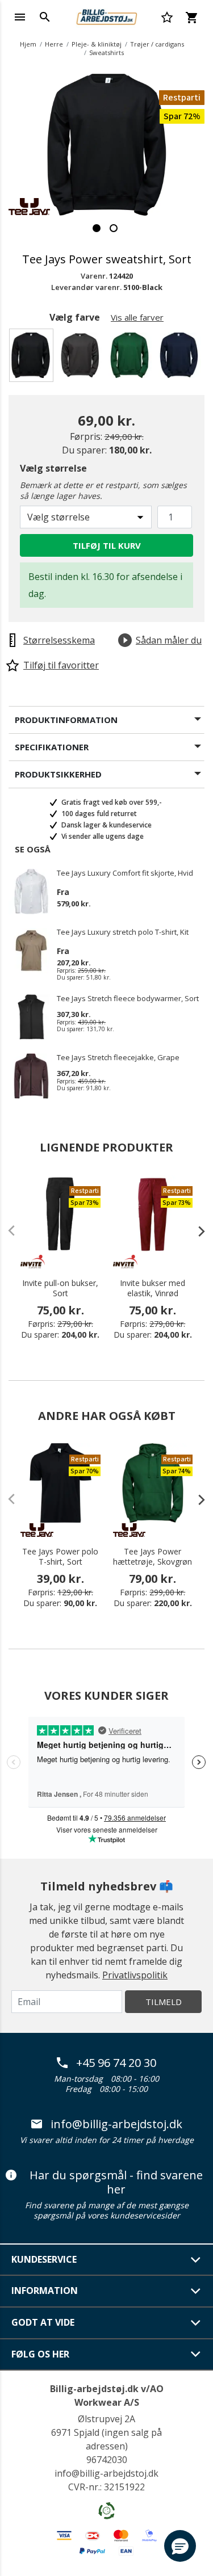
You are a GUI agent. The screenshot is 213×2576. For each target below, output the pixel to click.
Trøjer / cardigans (157, 44)
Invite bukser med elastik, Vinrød (153, 1288)
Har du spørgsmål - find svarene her (116, 2182)
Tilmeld (164, 2002)
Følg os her (40, 2354)
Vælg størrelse (53, 468)
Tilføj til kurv (107, 545)
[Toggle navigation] (20, 17)
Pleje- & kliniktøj (97, 44)
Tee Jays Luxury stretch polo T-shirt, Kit (123, 932)
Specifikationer (52, 747)
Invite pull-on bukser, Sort (60, 1288)
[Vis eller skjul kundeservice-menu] (196, 2260)
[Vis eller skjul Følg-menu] (196, 2354)
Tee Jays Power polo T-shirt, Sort (60, 1557)
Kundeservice (44, 2259)
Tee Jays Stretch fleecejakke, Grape (118, 1058)
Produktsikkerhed (58, 774)
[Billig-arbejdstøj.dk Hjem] (106, 16)
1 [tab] (97, 228)
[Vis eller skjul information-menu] (196, 2291)
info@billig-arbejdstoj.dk (116, 2124)
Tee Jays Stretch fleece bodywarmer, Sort (128, 999)
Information (45, 2291)
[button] (180, 2546)
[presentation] (196, 1231)
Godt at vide (43, 2322)
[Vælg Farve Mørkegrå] (82, 358)
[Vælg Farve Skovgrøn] (131, 358)
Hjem (28, 44)
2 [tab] (114, 228)
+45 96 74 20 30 (116, 2063)
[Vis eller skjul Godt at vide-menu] (196, 2323)
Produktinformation (66, 720)
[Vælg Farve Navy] (181, 358)
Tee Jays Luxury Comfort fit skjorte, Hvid (125, 873)
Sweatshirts (106, 52)
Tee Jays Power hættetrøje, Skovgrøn (153, 1557)
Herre (54, 44)
